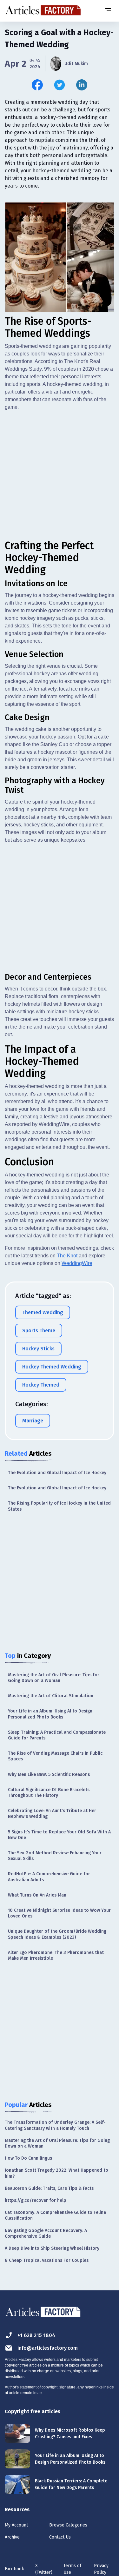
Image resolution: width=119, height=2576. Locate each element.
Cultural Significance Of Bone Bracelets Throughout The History (49, 1793)
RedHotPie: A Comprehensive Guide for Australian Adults (49, 1877)
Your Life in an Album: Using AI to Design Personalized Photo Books (50, 1714)
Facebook (14, 2569)
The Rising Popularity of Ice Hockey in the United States (59, 1506)
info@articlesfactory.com (48, 2348)
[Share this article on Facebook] (37, 85)
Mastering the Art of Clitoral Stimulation (51, 1696)
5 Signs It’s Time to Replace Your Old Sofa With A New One (59, 1835)
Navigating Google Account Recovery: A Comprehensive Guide (46, 2233)
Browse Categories (68, 2525)
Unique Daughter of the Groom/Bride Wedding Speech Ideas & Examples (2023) (57, 1934)
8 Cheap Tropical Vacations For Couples (47, 2260)
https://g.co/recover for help (36, 2200)
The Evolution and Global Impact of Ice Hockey (57, 1473)
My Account (16, 2525)
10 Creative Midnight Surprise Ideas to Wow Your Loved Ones (59, 1913)
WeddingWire (77, 1263)
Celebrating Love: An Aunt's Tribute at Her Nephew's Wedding (52, 1814)
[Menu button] (108, 11)
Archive (12, 2537)
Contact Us (60, 2537)
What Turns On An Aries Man (37, 1895)
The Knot (67, 1256)
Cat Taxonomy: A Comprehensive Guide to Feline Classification (55, 2215)
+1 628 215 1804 (36, 2335)
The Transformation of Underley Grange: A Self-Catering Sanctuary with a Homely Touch (55, 2125)
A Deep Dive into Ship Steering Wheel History (52, 2248)
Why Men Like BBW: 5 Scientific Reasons (49, 1775)
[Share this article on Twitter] (60, 85)
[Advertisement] (60, 475)
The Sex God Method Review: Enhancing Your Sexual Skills (55, 1856)
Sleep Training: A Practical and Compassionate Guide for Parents (57, 1735)
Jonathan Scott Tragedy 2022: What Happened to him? (56, 2173)
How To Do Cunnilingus (28, 2158)
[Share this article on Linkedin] (82, 85)
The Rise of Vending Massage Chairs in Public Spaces (55, 1756)
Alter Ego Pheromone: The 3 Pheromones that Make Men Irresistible (56, 1955)
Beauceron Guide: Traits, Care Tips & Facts (49, 2188)
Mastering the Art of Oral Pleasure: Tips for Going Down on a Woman (54, 1678)
